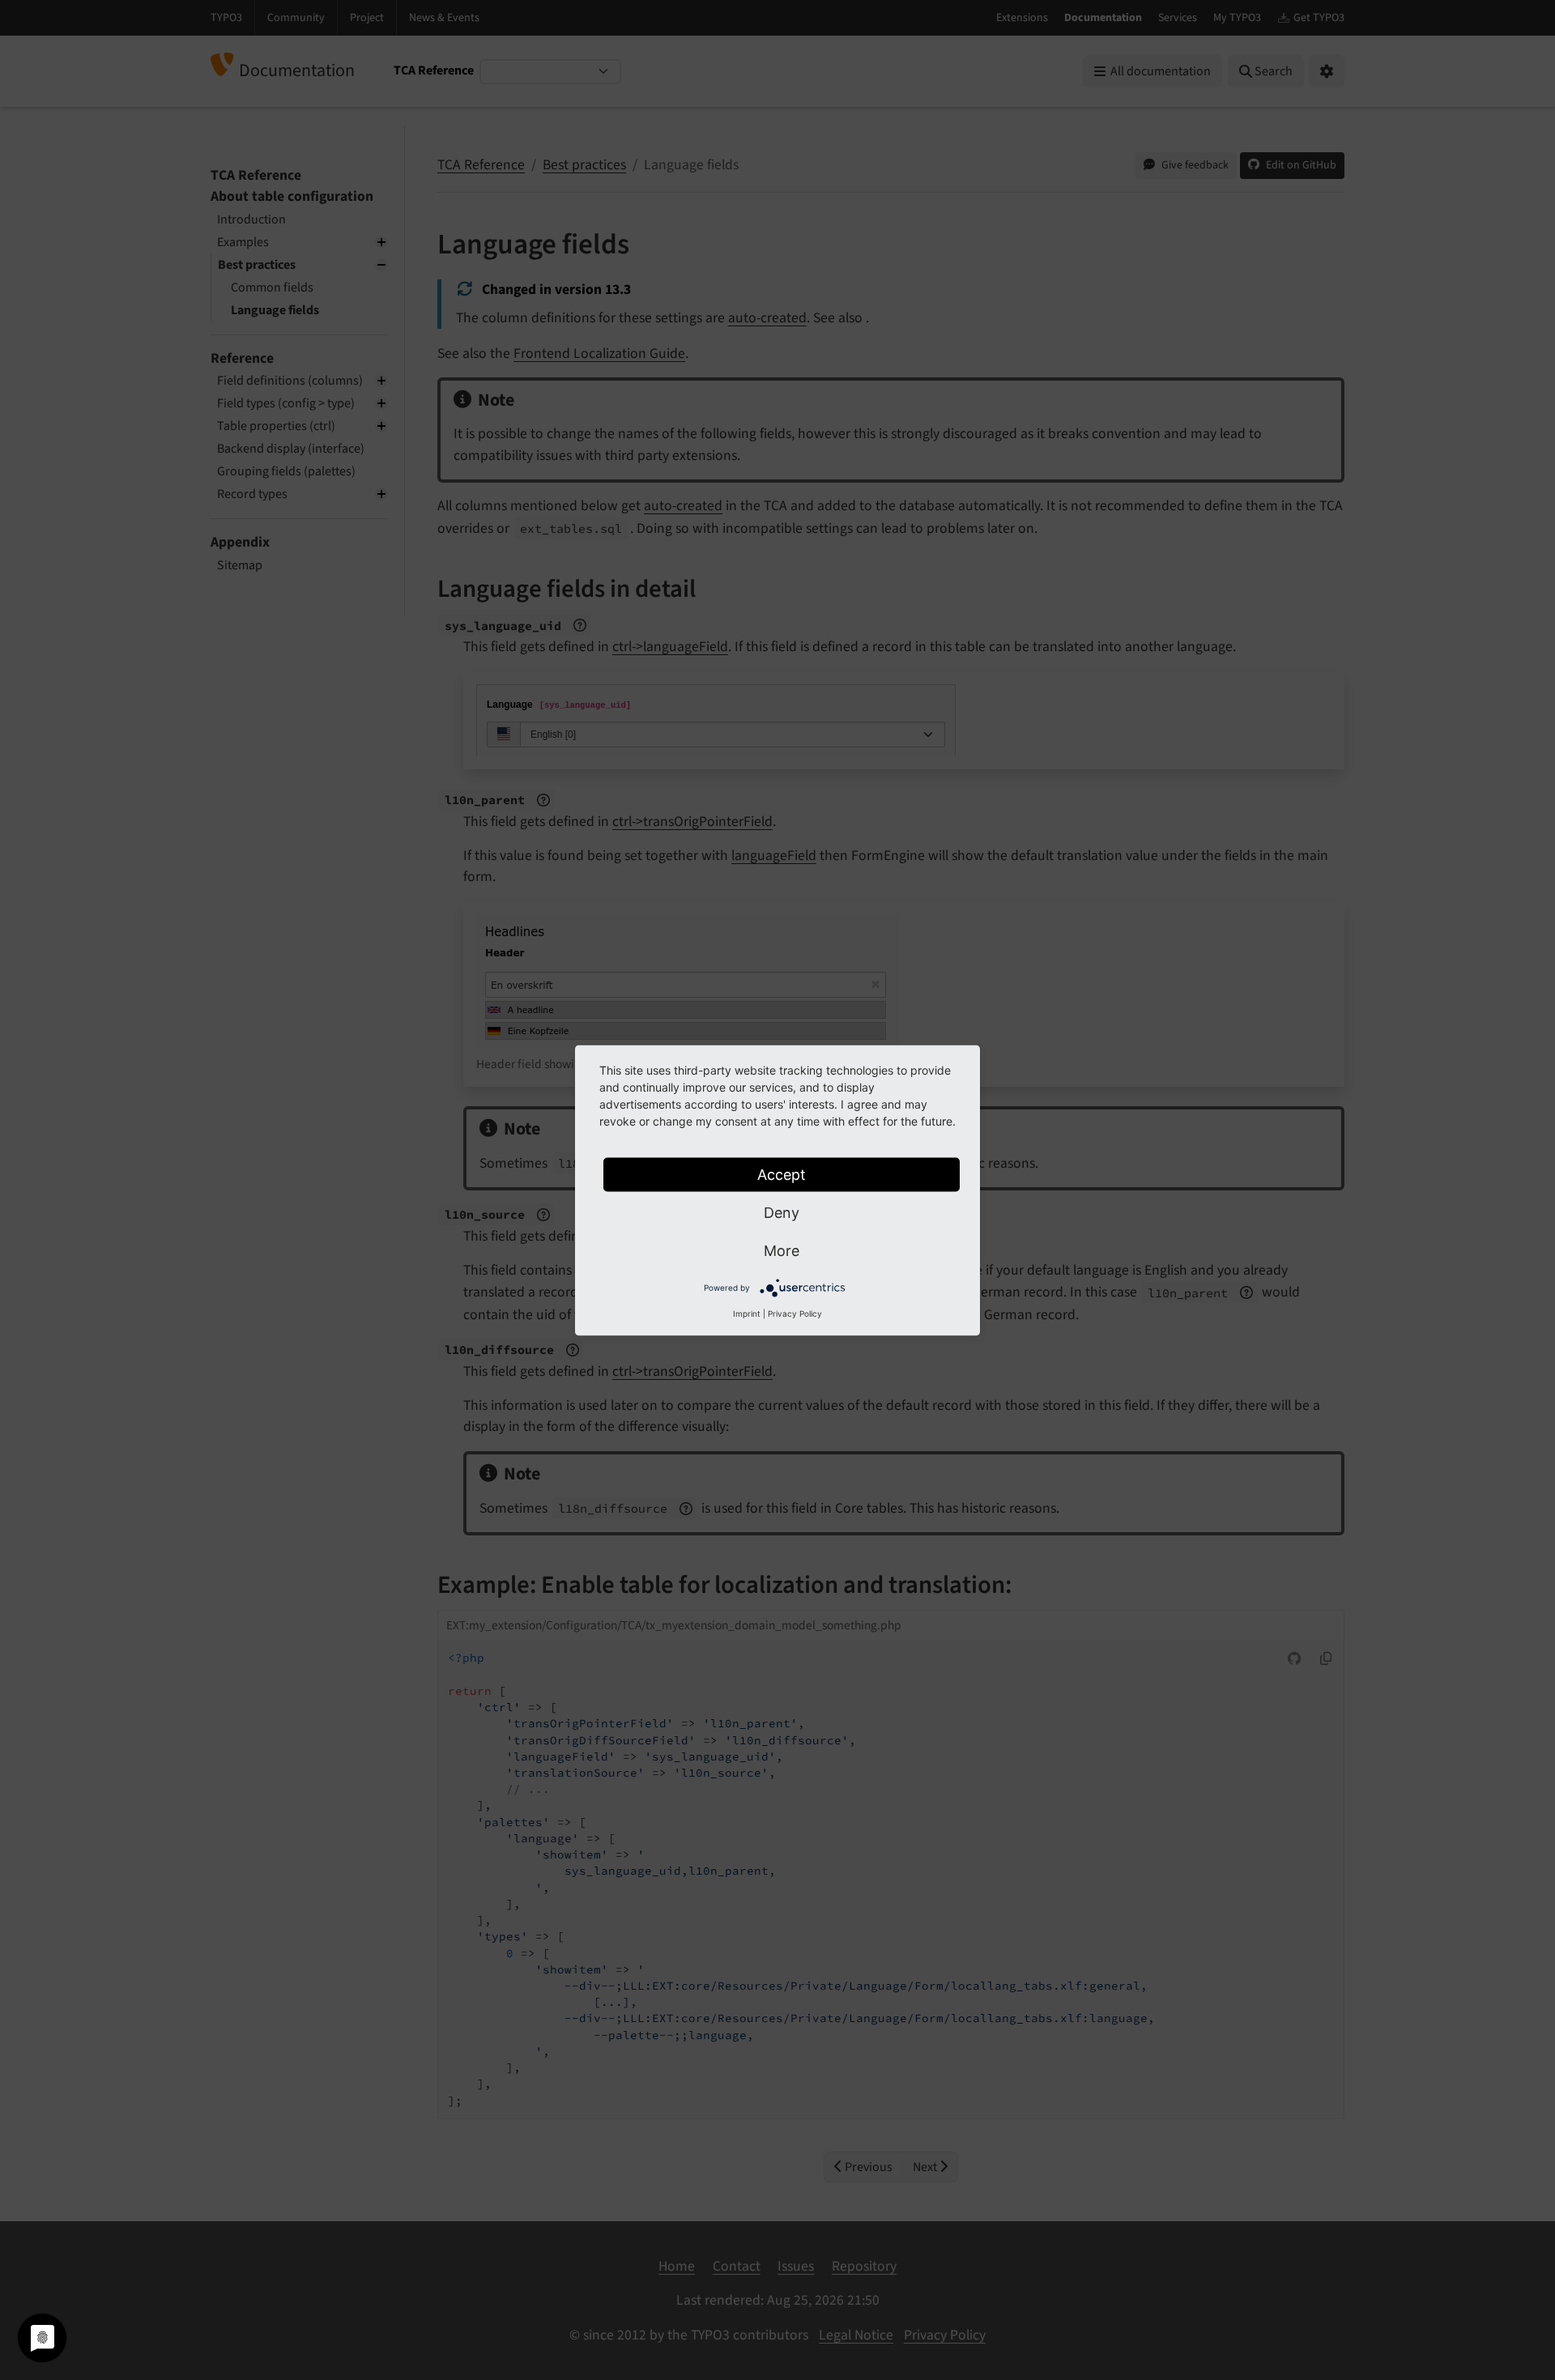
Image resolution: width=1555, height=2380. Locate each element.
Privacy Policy (795, 1313)
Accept (782, 1174)
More (782, 1250)
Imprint (747, 1313)
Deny (782, 1212)
